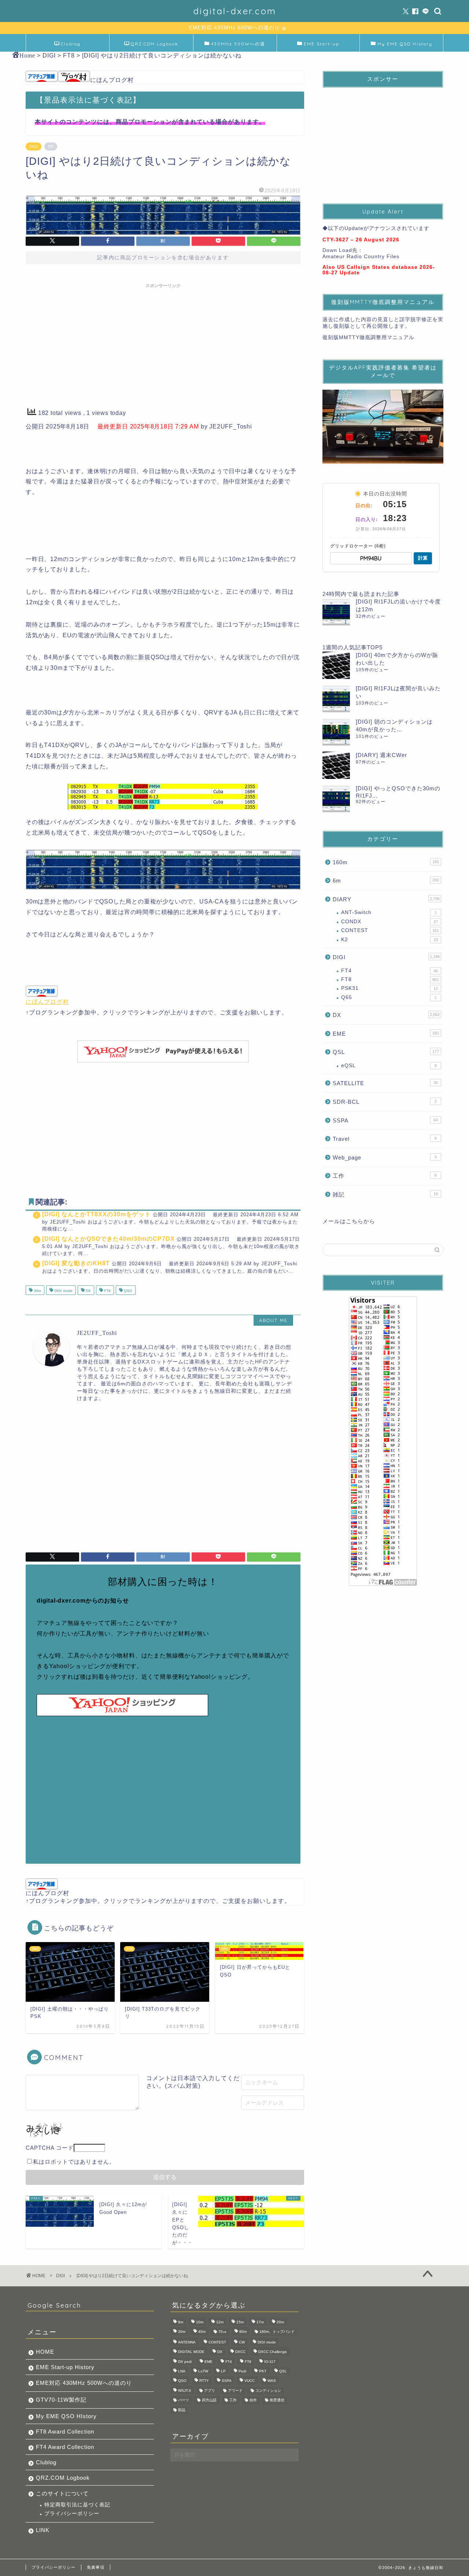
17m (260, 2322)
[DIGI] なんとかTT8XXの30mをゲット (97, 1214)
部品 (182, 2410)
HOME (45, 2352)
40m (202, 2332)
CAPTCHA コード (50, 2148)
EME (386, 1034)
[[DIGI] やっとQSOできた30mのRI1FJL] (336, 799)
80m (243, 2332)
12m (220, 2322)
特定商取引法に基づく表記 (77, 2505)
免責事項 (96, 2567)
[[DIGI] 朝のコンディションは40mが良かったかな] (336, 732)
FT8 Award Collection (65, 2432)
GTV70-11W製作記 (61, 2400)
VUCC (250, 2381)
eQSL (389, 1066)
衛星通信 (277, 2400)
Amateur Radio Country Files (361, 257)
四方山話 (209, 2400)
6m (386, 881)
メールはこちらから (349, 1221)
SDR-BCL (385, 1102)
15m (240, 2322)
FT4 (389, 971)
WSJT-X (185, 2391)
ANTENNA (187, 2342)
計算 (423, 558)
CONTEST (390, 930)
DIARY (386, 899)
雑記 (385, 1194)
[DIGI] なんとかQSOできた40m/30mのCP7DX (108, 1239)
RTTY (204, 2381)
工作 (385, 1176)
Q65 (389, 997)
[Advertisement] (163, 343)
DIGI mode (63, 1291)
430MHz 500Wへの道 (238, 44)
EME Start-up (322, 44)
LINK (43, 2530)
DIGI (34, 146)
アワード (235, 2391)
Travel (385, 1139)
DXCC (240, 2352)
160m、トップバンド (277, 2332)
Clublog (71, 44)
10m (200, 2322)
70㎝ (222, 2332)
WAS (272, 2381)
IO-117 (270, 2362)
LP (223, 2371)
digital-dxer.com (235, 11)
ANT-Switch (389, 912)
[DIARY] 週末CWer (381, 755)
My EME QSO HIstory (66, 2416)
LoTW (203, 2371)
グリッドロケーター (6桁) (358, 546)
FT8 (107, 1291)
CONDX (389, 922)
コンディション (268, 2391)
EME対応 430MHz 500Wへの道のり (84, 2383)
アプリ (210, 2391)
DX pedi (185, 2362)
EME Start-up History (65, 2367)
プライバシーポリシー (72, 2514)
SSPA (385, 1120)
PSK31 (389, 988)
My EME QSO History (405, 44)
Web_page (385, 1157)
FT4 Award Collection (65, 2447)
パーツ (184, 2400)
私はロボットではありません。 (74, 2162)
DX (88, 1291)
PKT (263, 2371)
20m (280, 2322)
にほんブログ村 (112, 80)
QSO (128, 1291)
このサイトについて (62, 2493)
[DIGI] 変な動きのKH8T (76, 1263)
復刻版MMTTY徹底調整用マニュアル (368, 337)
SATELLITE (385, 1083)
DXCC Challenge (273, 2352)
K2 (389, 940)
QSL (386, 1052)
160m (386, 862)
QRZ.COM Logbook (155, 44)
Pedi (242, 2371)
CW (242, 2342)
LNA (182, 2371)
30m (37, 1291)
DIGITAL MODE (191, 2352)
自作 (253, 2400)
